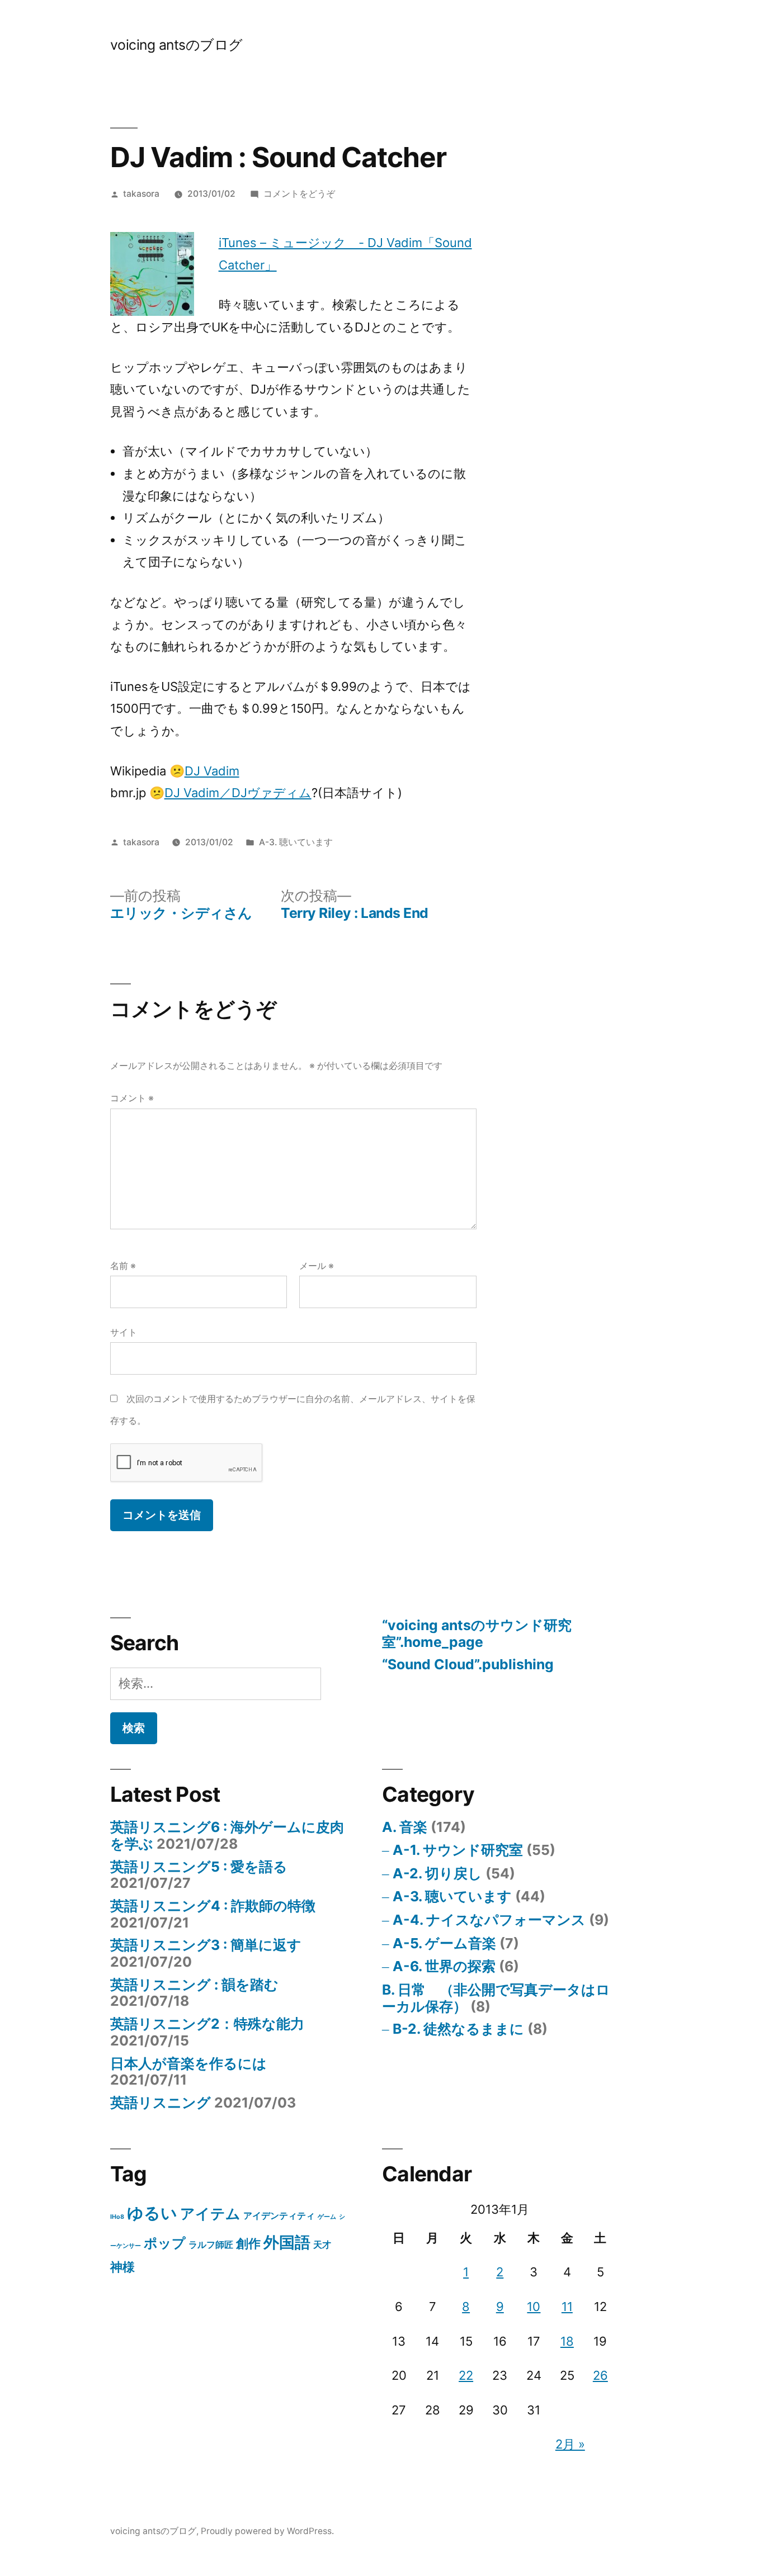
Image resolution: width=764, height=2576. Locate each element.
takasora (141, 194)
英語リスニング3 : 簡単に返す (206, 1945)
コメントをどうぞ (299, 194)
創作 (248, 2243)
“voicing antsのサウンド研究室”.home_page (477, 1633)
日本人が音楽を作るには (188, 2063)
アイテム (210, 2213)
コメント (132, 1098)
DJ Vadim (212, 771)
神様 (122, 2267)
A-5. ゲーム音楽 (444, 1943)
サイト (124, 1332)
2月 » (570, 2444)
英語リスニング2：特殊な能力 (207, 2024)
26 (600, 2375)
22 (466, 2375)
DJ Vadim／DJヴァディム (238, 793)
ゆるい (152, 2213)
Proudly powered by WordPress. (267, 2531)
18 (567, 2341)
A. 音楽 (405, 1827)
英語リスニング (161, 2103)
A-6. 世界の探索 (444, 1966)
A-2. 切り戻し (437, 1873)
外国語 (287, 2242)
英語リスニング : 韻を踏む (194, 1985)
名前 (123, 1266)
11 (567, 2307)
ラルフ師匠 (211, 2245)
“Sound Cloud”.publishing (468, 1664)
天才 (322, 2245)
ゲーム (327, 2217)
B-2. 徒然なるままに (458, 2029)
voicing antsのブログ (176, 45)
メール (317, 1266)
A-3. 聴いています (296, 842)
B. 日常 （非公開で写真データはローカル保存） (496, 1998)
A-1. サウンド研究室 (458, 1850)
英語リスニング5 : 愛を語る (199, 1867)
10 (534, 2307)
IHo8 (117, 2217)
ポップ (165, 2243)
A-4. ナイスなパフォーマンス (489, 1920)
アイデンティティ (279, 2216)
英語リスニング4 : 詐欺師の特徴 (213, 1906)
